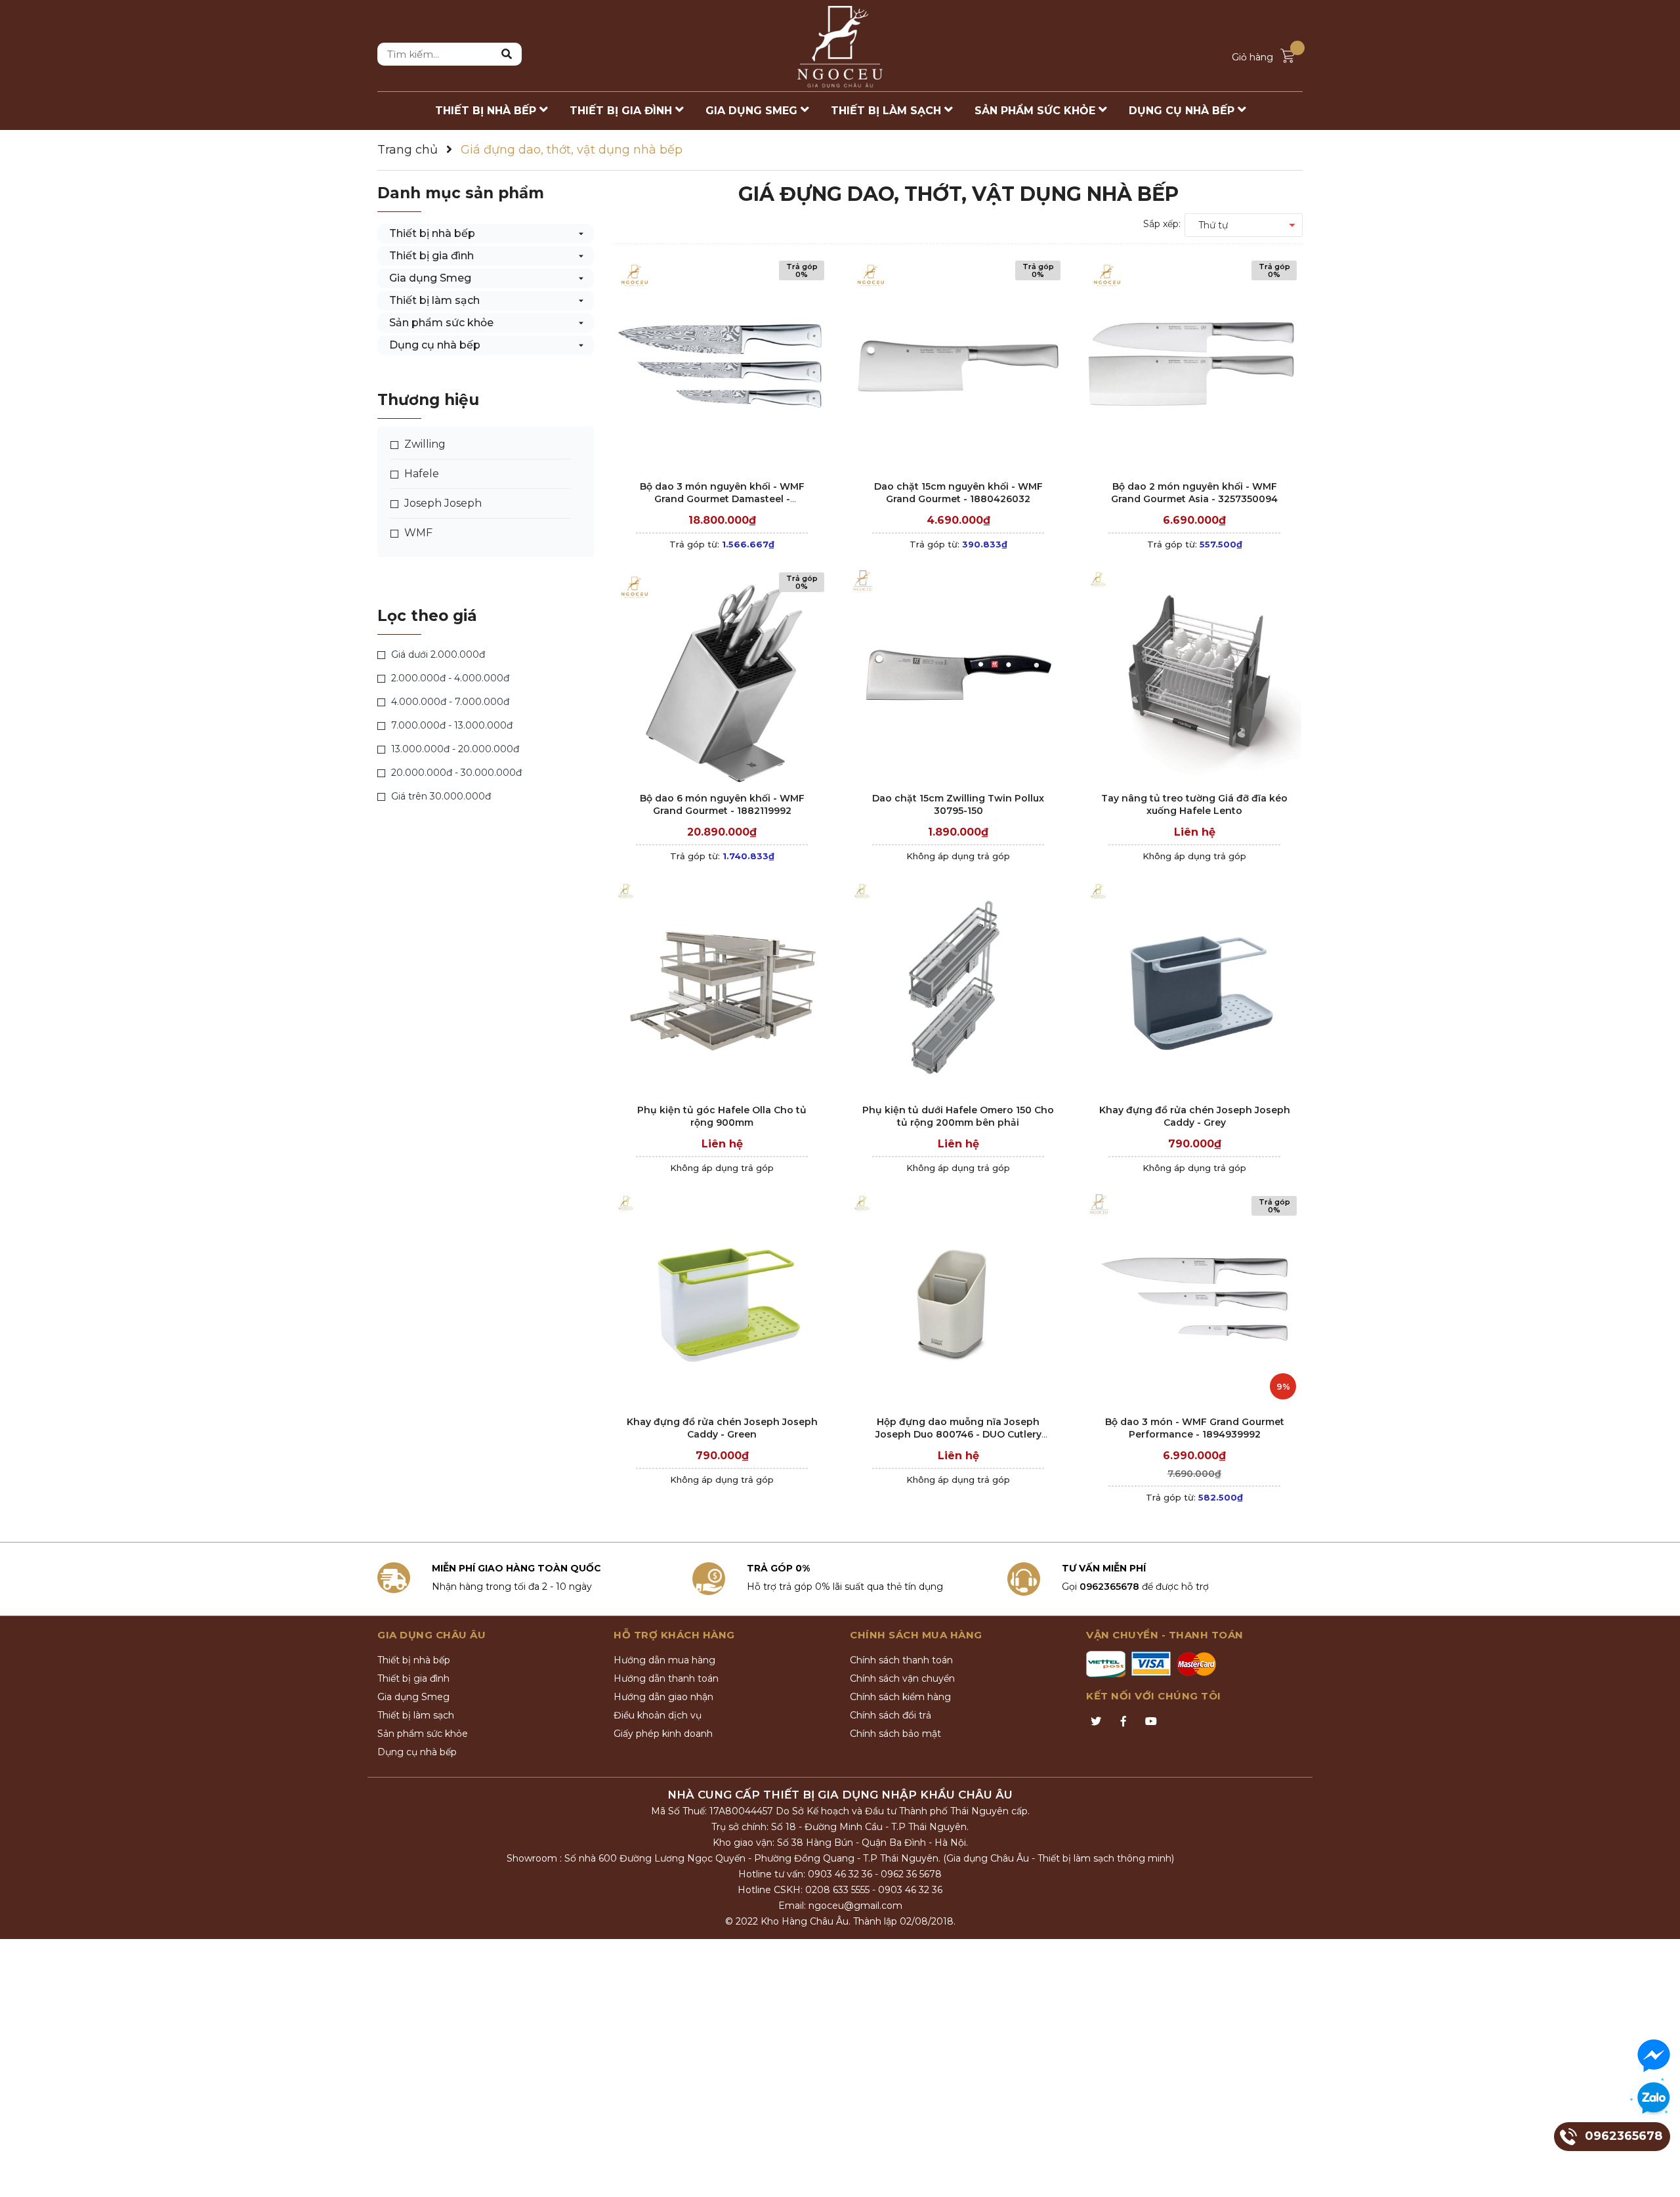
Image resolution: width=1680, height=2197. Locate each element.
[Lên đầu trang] (1657, 2174)
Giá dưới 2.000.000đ (437, 654)
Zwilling (424, 444)
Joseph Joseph (442, 503)
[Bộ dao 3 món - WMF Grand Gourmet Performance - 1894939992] (1194, 1299)
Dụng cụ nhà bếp (435, 345)
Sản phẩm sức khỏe (441, 323)
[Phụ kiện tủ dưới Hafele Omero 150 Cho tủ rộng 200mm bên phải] (958, 988)
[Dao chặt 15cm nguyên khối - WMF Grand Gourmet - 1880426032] (958, 364)
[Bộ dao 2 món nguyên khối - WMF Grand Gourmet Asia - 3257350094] (1194, 364)
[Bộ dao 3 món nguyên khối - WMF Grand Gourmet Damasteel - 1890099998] (722, 364)
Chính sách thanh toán (901, 1660)
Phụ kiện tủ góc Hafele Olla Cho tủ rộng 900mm (722, 1117)
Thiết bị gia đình (431, 256)
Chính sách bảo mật (895, 1734)
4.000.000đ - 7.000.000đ (449, 702)
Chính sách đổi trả (891, 1715)
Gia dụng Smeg (430, 278)
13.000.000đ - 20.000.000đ (454, 749)
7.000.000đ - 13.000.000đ (451, 725)
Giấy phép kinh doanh (663, 1734)
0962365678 (1109, 1587)
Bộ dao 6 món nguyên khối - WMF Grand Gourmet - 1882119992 (722, 805)
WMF (417, 533)
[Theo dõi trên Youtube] (1151, 1722)
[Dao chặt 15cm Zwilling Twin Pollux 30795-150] (958, 676)
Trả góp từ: (722, 544)
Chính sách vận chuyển (902, 1678)
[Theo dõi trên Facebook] (1123, 1722)
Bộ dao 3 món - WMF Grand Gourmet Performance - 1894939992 (1195, 1428)
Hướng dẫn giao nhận (663, 1697)
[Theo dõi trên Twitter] (1096, 1722)
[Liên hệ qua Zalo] (1654, 2099)
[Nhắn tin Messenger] (1654, 2056)
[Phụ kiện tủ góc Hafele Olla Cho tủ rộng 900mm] (722, 988)
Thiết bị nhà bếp (432, 233)
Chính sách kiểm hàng (900, 1697)
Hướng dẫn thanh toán (666, 1678)
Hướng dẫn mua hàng (664, 1660)
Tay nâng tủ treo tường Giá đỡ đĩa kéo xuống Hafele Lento (1194, 805)
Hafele (420, 474)
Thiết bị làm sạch (434, 300)
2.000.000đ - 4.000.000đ (449, 678)
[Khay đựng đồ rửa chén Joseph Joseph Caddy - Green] (722, 1299)
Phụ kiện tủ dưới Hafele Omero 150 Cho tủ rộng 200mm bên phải (958, 1117)
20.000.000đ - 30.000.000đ (455, 773)
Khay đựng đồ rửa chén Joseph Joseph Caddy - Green (722, 1428)
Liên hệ (1195, 832)
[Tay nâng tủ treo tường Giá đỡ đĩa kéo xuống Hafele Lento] (1194, 676)
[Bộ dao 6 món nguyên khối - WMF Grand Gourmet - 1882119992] (722, 676)
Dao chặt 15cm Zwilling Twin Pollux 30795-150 (958, 805)
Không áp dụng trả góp (958, 856)
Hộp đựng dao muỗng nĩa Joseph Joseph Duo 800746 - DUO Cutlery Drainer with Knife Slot (958, 1435)
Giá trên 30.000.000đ (440, 796)
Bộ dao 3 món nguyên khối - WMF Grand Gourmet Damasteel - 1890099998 (722, 499)
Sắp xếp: (1162, 224)
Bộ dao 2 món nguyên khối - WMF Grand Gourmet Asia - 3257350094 (1194, 493)
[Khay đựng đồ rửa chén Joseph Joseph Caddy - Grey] (1194, 988)
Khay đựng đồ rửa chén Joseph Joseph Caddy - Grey (1195, 1117)
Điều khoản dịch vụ (658, 1715)
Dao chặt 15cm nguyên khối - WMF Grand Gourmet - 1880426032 (958, 493)
